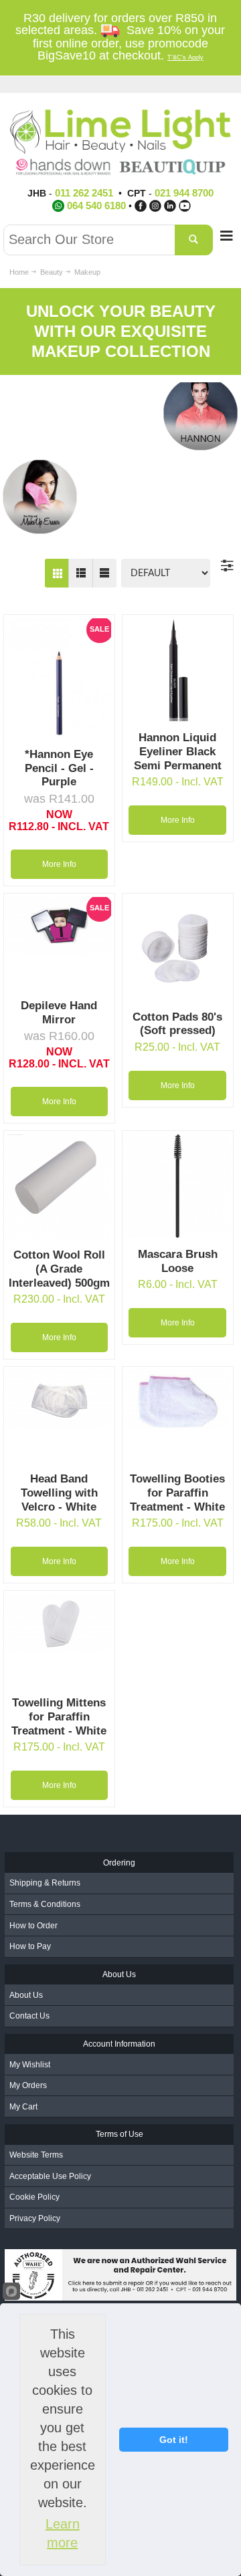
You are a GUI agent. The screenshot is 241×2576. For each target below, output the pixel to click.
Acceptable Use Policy (50, 2176)
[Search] (194, 240)
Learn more (63, 2533)
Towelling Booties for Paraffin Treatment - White (177, 1493)
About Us (26, 1995)
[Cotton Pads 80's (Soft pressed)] (178, 949)
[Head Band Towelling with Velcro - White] (59, 1399)
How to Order (33, 1926)
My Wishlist (30, 2065)
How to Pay (30, 1946)
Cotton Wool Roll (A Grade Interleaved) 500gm (59, 1269)
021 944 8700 (184, 193)
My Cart (23, 2107)
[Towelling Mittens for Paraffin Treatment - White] (59, 1623)
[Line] (104, 573)
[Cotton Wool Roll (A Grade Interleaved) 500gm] (59, 1186)
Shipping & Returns (45, 1883)
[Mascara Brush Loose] (178, 1186)
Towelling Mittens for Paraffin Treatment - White (59, 1716)
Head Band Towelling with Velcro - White (59, 1493)
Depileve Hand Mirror (59, 1013)
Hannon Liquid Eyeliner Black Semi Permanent (178, 751)
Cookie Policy (34, 2197)
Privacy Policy (35, 2218)
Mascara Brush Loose (178, 1261)
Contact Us (29, 2016)
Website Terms (36, 2155)
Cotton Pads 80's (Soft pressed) (177, 1024)
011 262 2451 (84, 193)
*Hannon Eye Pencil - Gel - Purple (59, 768)
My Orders (28, 2085)
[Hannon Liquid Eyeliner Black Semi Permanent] (178, 670)
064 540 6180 (96, 206)
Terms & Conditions (45, 1904)
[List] (80, 573)
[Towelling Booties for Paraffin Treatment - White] (178, 1399)
